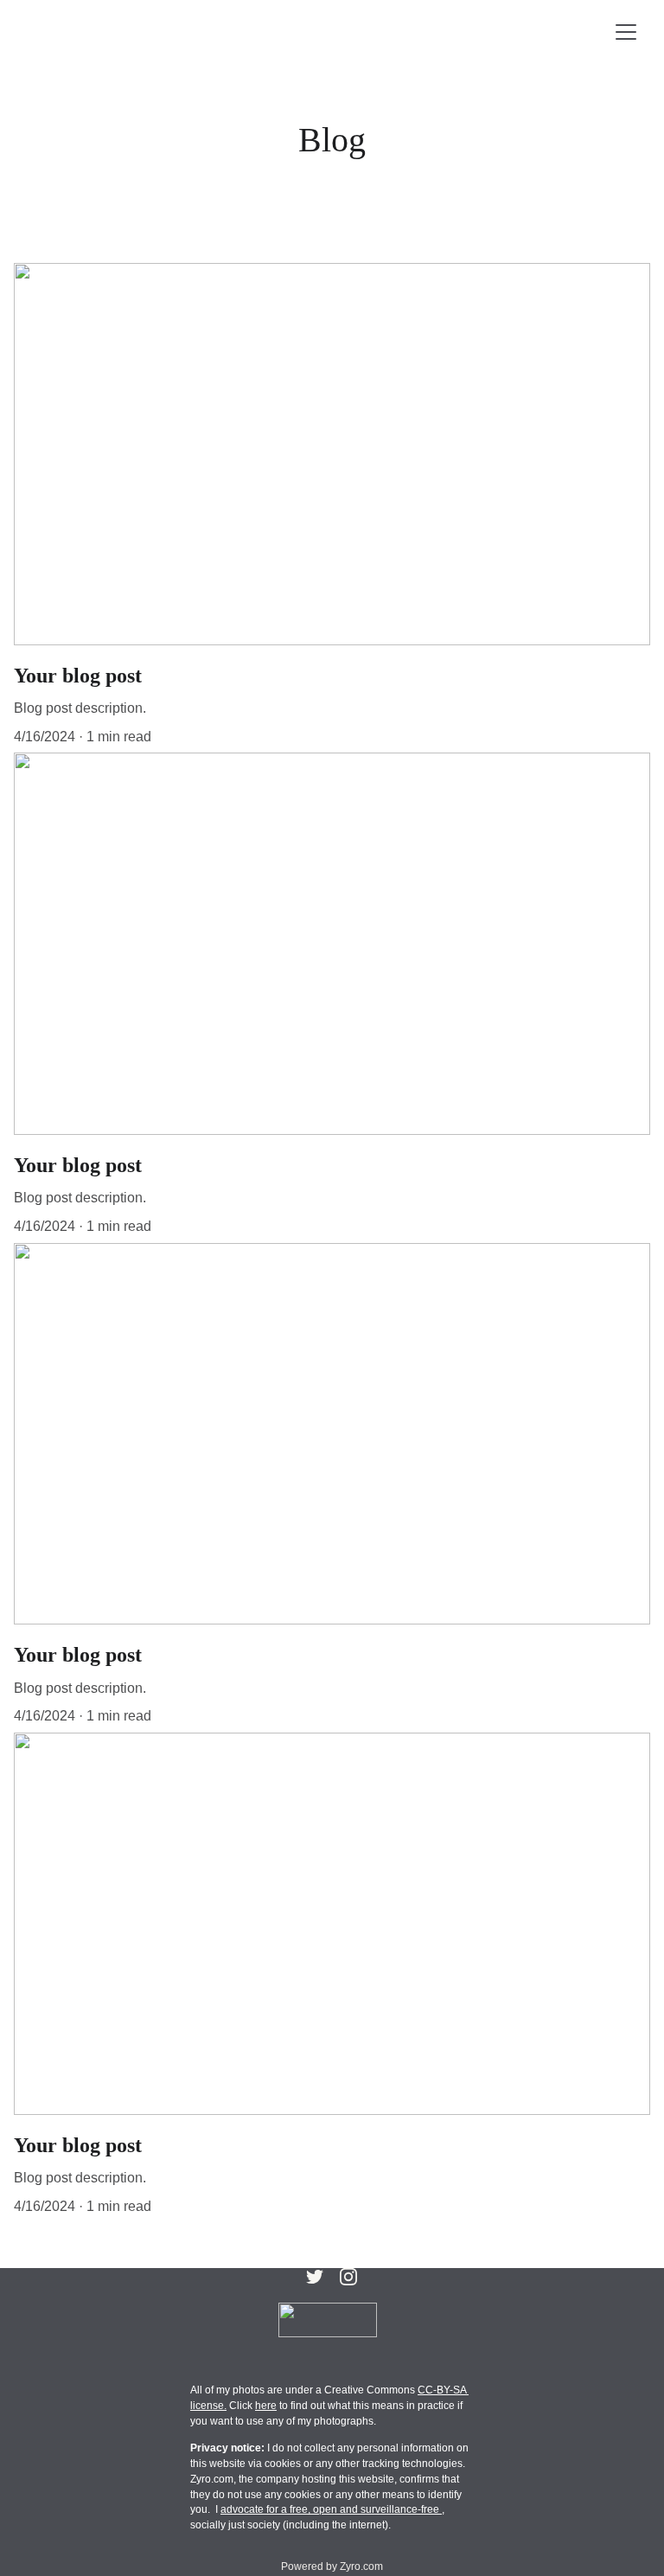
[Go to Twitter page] (315, 2277)
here (266, 2406)
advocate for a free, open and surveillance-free (331, 2509)
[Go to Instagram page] (348, 2277)
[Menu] (626, 32)
